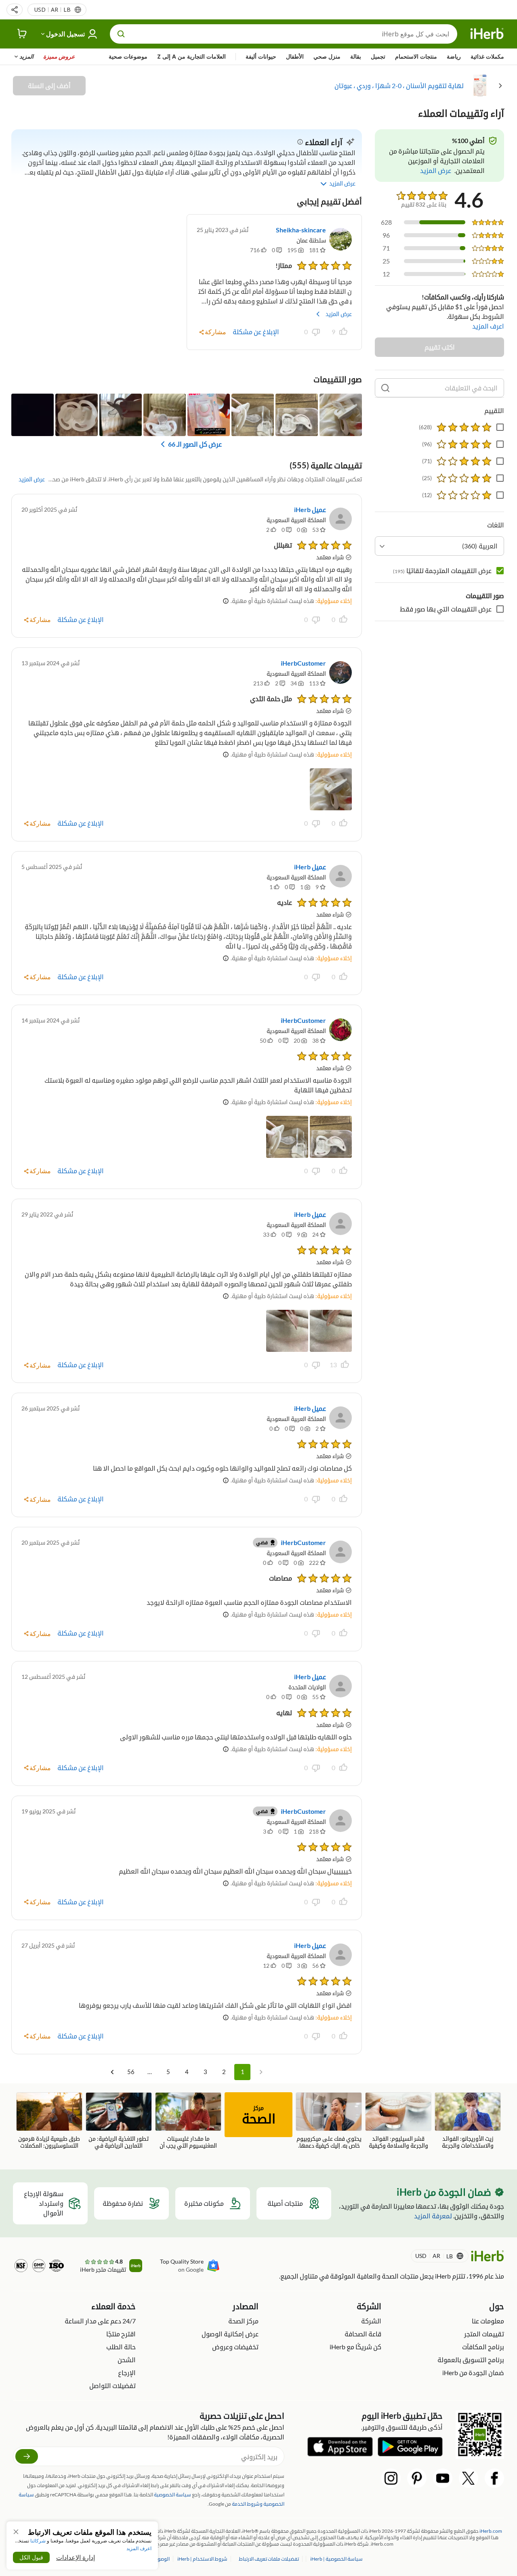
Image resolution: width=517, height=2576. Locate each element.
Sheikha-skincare (301, 230)
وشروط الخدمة (247, 2504)
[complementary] (269, 2559)
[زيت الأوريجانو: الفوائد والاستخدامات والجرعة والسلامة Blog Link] (468, 2121)
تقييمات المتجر (484, 2334)
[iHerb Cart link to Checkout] (22, 34)
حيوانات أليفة (261, 56)
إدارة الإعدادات (76, 2557)
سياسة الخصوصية (172, 2495)
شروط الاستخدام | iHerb (202, 2559)
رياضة (454, 56)
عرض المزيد (339, 314)
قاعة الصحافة (363, 2334)
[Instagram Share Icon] (391, 2478)
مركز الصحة (243, 2321)
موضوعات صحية (128, 56)
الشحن (127, 2360)
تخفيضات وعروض (235, 2347)
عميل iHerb (310, 509)
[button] (15, 10)
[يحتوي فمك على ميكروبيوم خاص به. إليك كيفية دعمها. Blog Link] (329, 2121)
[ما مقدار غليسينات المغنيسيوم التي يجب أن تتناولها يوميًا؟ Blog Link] (188, 2121)
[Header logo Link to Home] (487, 34)
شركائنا (38, 2541)
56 (131, 2072)
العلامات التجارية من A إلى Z (191, 56)
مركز (259, 2115)
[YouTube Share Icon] (443, 2478)
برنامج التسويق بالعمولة (471, 2360)
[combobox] (439, 546)
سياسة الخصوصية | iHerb (336, 2559)
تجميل (378, 56)
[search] (385, 388)
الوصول (162, 2559)
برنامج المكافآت (483, 2347)
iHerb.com (491, 2531)
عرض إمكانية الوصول (230, 2334)
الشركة (371, 2321)
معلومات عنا (488, 2321)
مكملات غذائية (487, 56)
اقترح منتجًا (121, 2334)
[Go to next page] (112, 2072)
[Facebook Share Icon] (494, 2478)
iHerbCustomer (303, 663)
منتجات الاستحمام (416, 56)
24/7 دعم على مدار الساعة (100, 2321)
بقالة (356, 56)
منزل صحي (327, 56)
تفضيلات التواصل (112, 2385)
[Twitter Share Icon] (469, 2478)
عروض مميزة (59, 56)
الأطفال (295, 56)
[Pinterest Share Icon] (417, 2478)
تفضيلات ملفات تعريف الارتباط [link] (269, 2559)
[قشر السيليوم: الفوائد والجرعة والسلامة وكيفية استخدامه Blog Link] (398, 2121)
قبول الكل (31, 2557)
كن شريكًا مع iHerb (355, 2347)
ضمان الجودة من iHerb (473, 2373)
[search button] (121, 34)
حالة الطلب (121, 2347)
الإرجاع (127, 2373)
